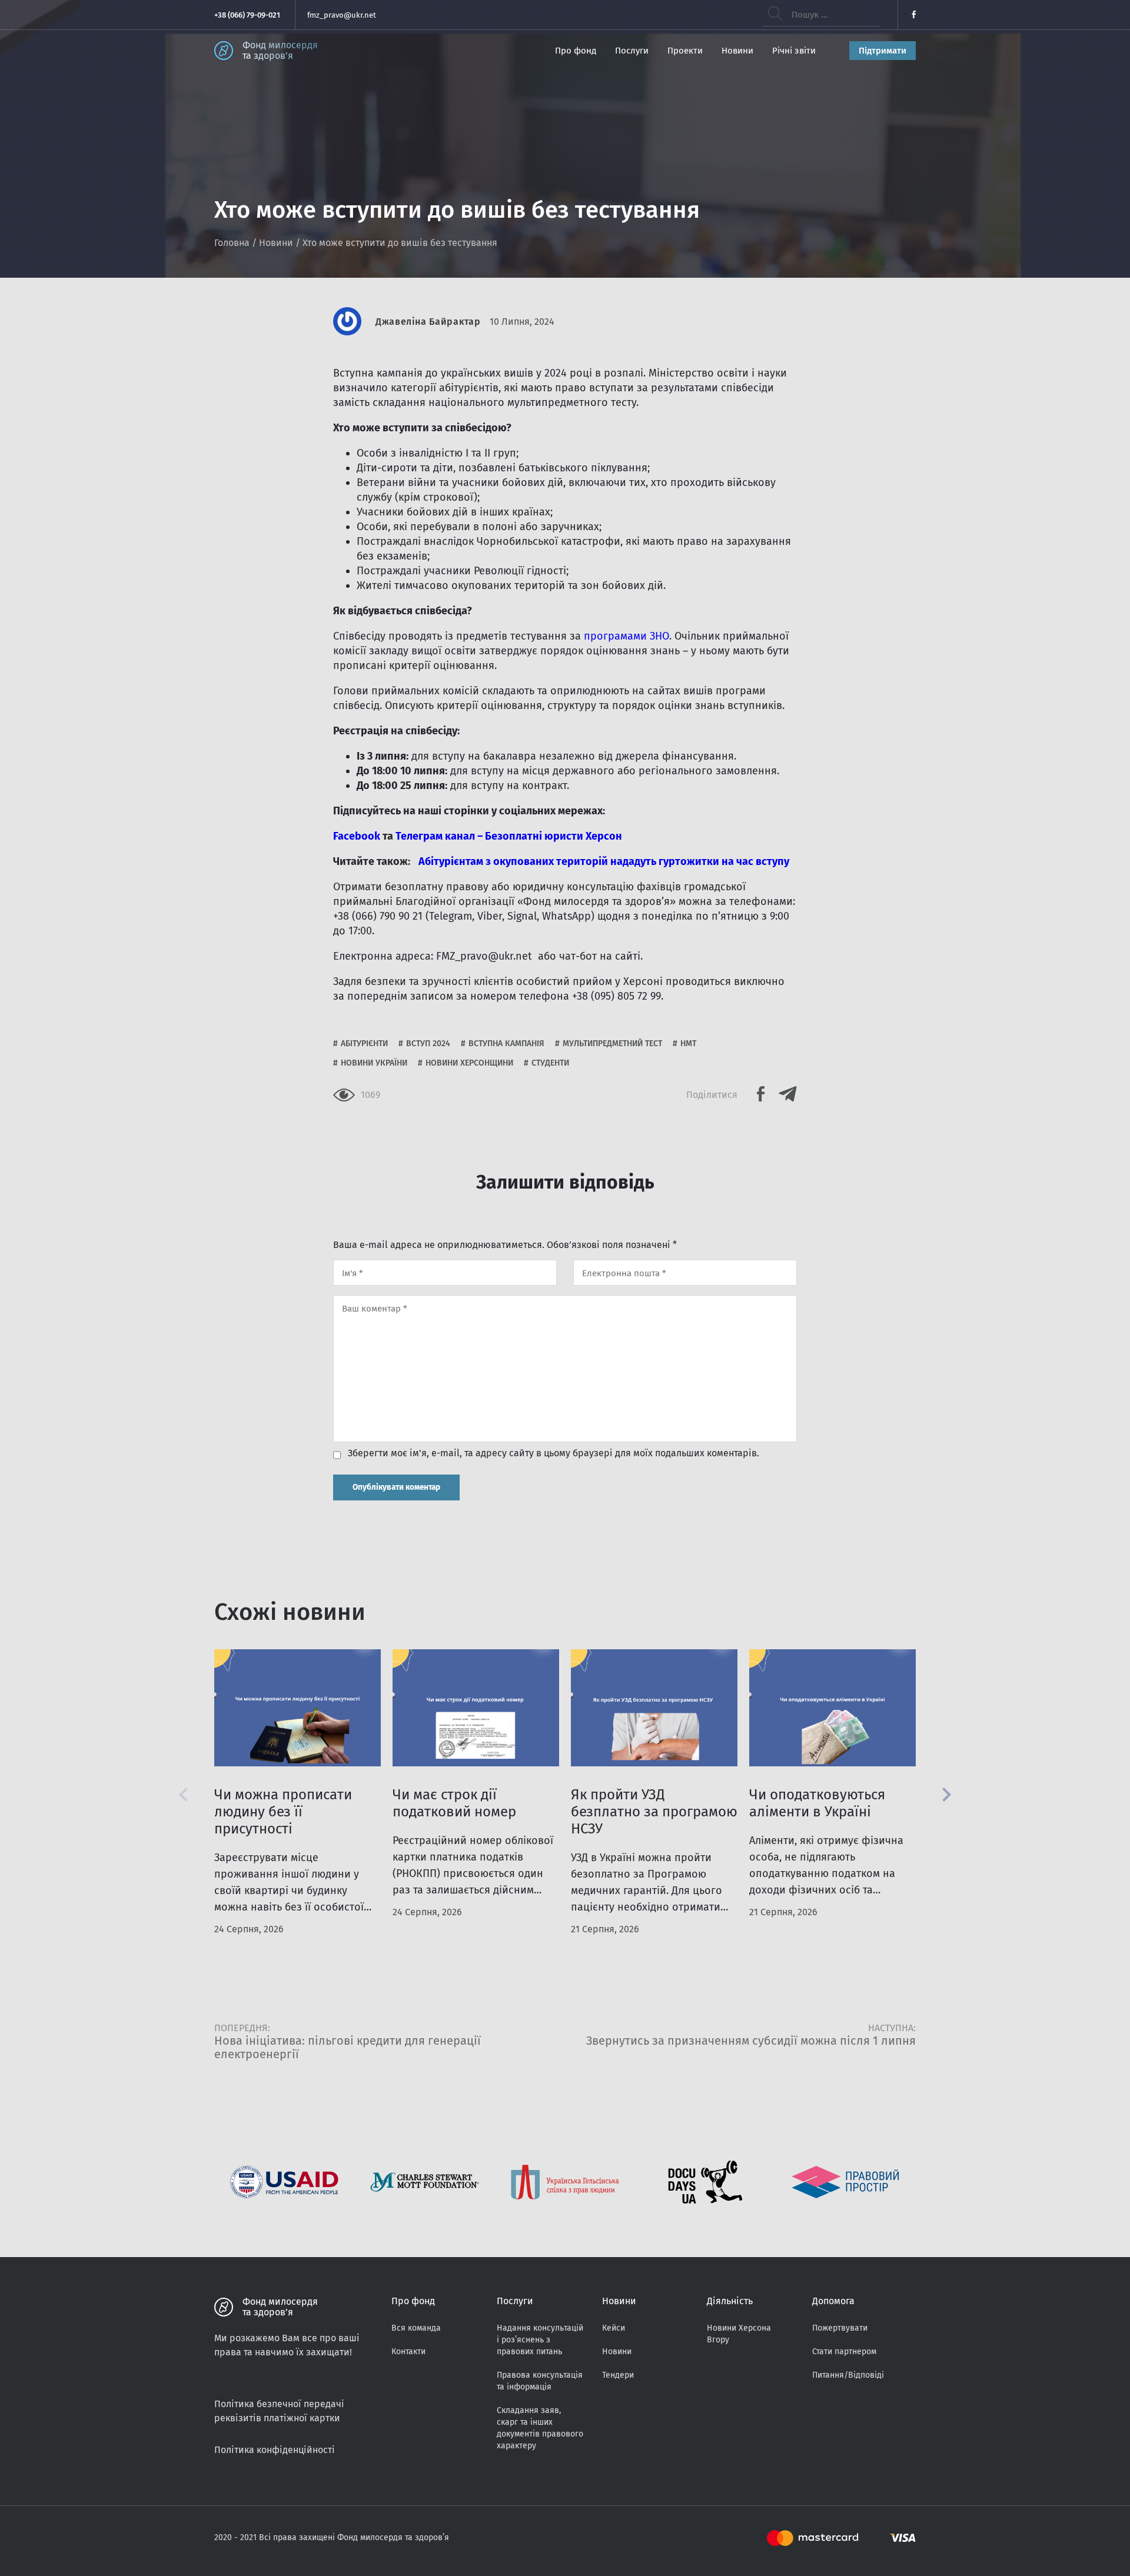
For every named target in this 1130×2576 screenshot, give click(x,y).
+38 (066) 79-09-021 (247, 15)
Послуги (632, 51)
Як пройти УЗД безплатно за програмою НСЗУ (654, 1812)
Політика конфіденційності (275, 2450)
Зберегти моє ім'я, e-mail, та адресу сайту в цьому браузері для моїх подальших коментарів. (554, 1453)
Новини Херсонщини (469, 1063)
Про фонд (576, 51)
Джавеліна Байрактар (428, 322)
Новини (737, 51)
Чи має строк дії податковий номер (454, 1803)
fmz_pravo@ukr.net (342, 15)
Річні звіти (794, 51)
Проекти (685, 51)
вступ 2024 (428, 1044)
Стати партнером (844, 2352)
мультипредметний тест (612, 1044)
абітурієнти (364, 1044)
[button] (947, 1795)
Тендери (618, 2375)
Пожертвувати (840, 2328)
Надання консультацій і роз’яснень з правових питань (540, 2340)
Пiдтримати (883, 51)
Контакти (408, 2352)
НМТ (688, 1044)
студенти (550, 1063)
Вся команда (416, 2328)
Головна (232, 243)
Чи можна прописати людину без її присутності (283, 1812)
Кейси (614, 2328)
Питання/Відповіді (848, 2375)
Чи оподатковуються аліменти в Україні (817, 1803)
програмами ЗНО (627, 636)
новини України (374, 1063)
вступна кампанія (506, 1044)
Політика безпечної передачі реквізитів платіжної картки (279, 2411)
